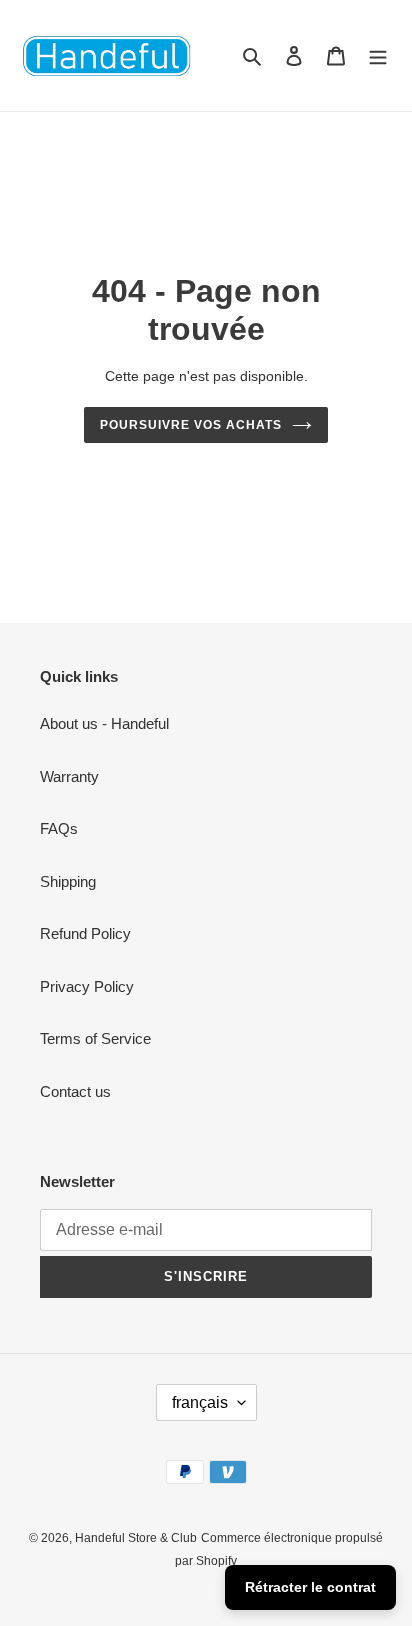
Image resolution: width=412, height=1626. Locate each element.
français (200, 1402)
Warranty (69, 776)
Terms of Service (95, 1038)
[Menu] (378, 55)
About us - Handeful (104, 723)
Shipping (68, 881)
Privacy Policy (87, 986)
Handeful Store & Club (136, 1538)
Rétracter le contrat (310, 1587)
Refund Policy (85, 933)
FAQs (59, 828)
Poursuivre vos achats (190, 425)
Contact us (75, 1091)
